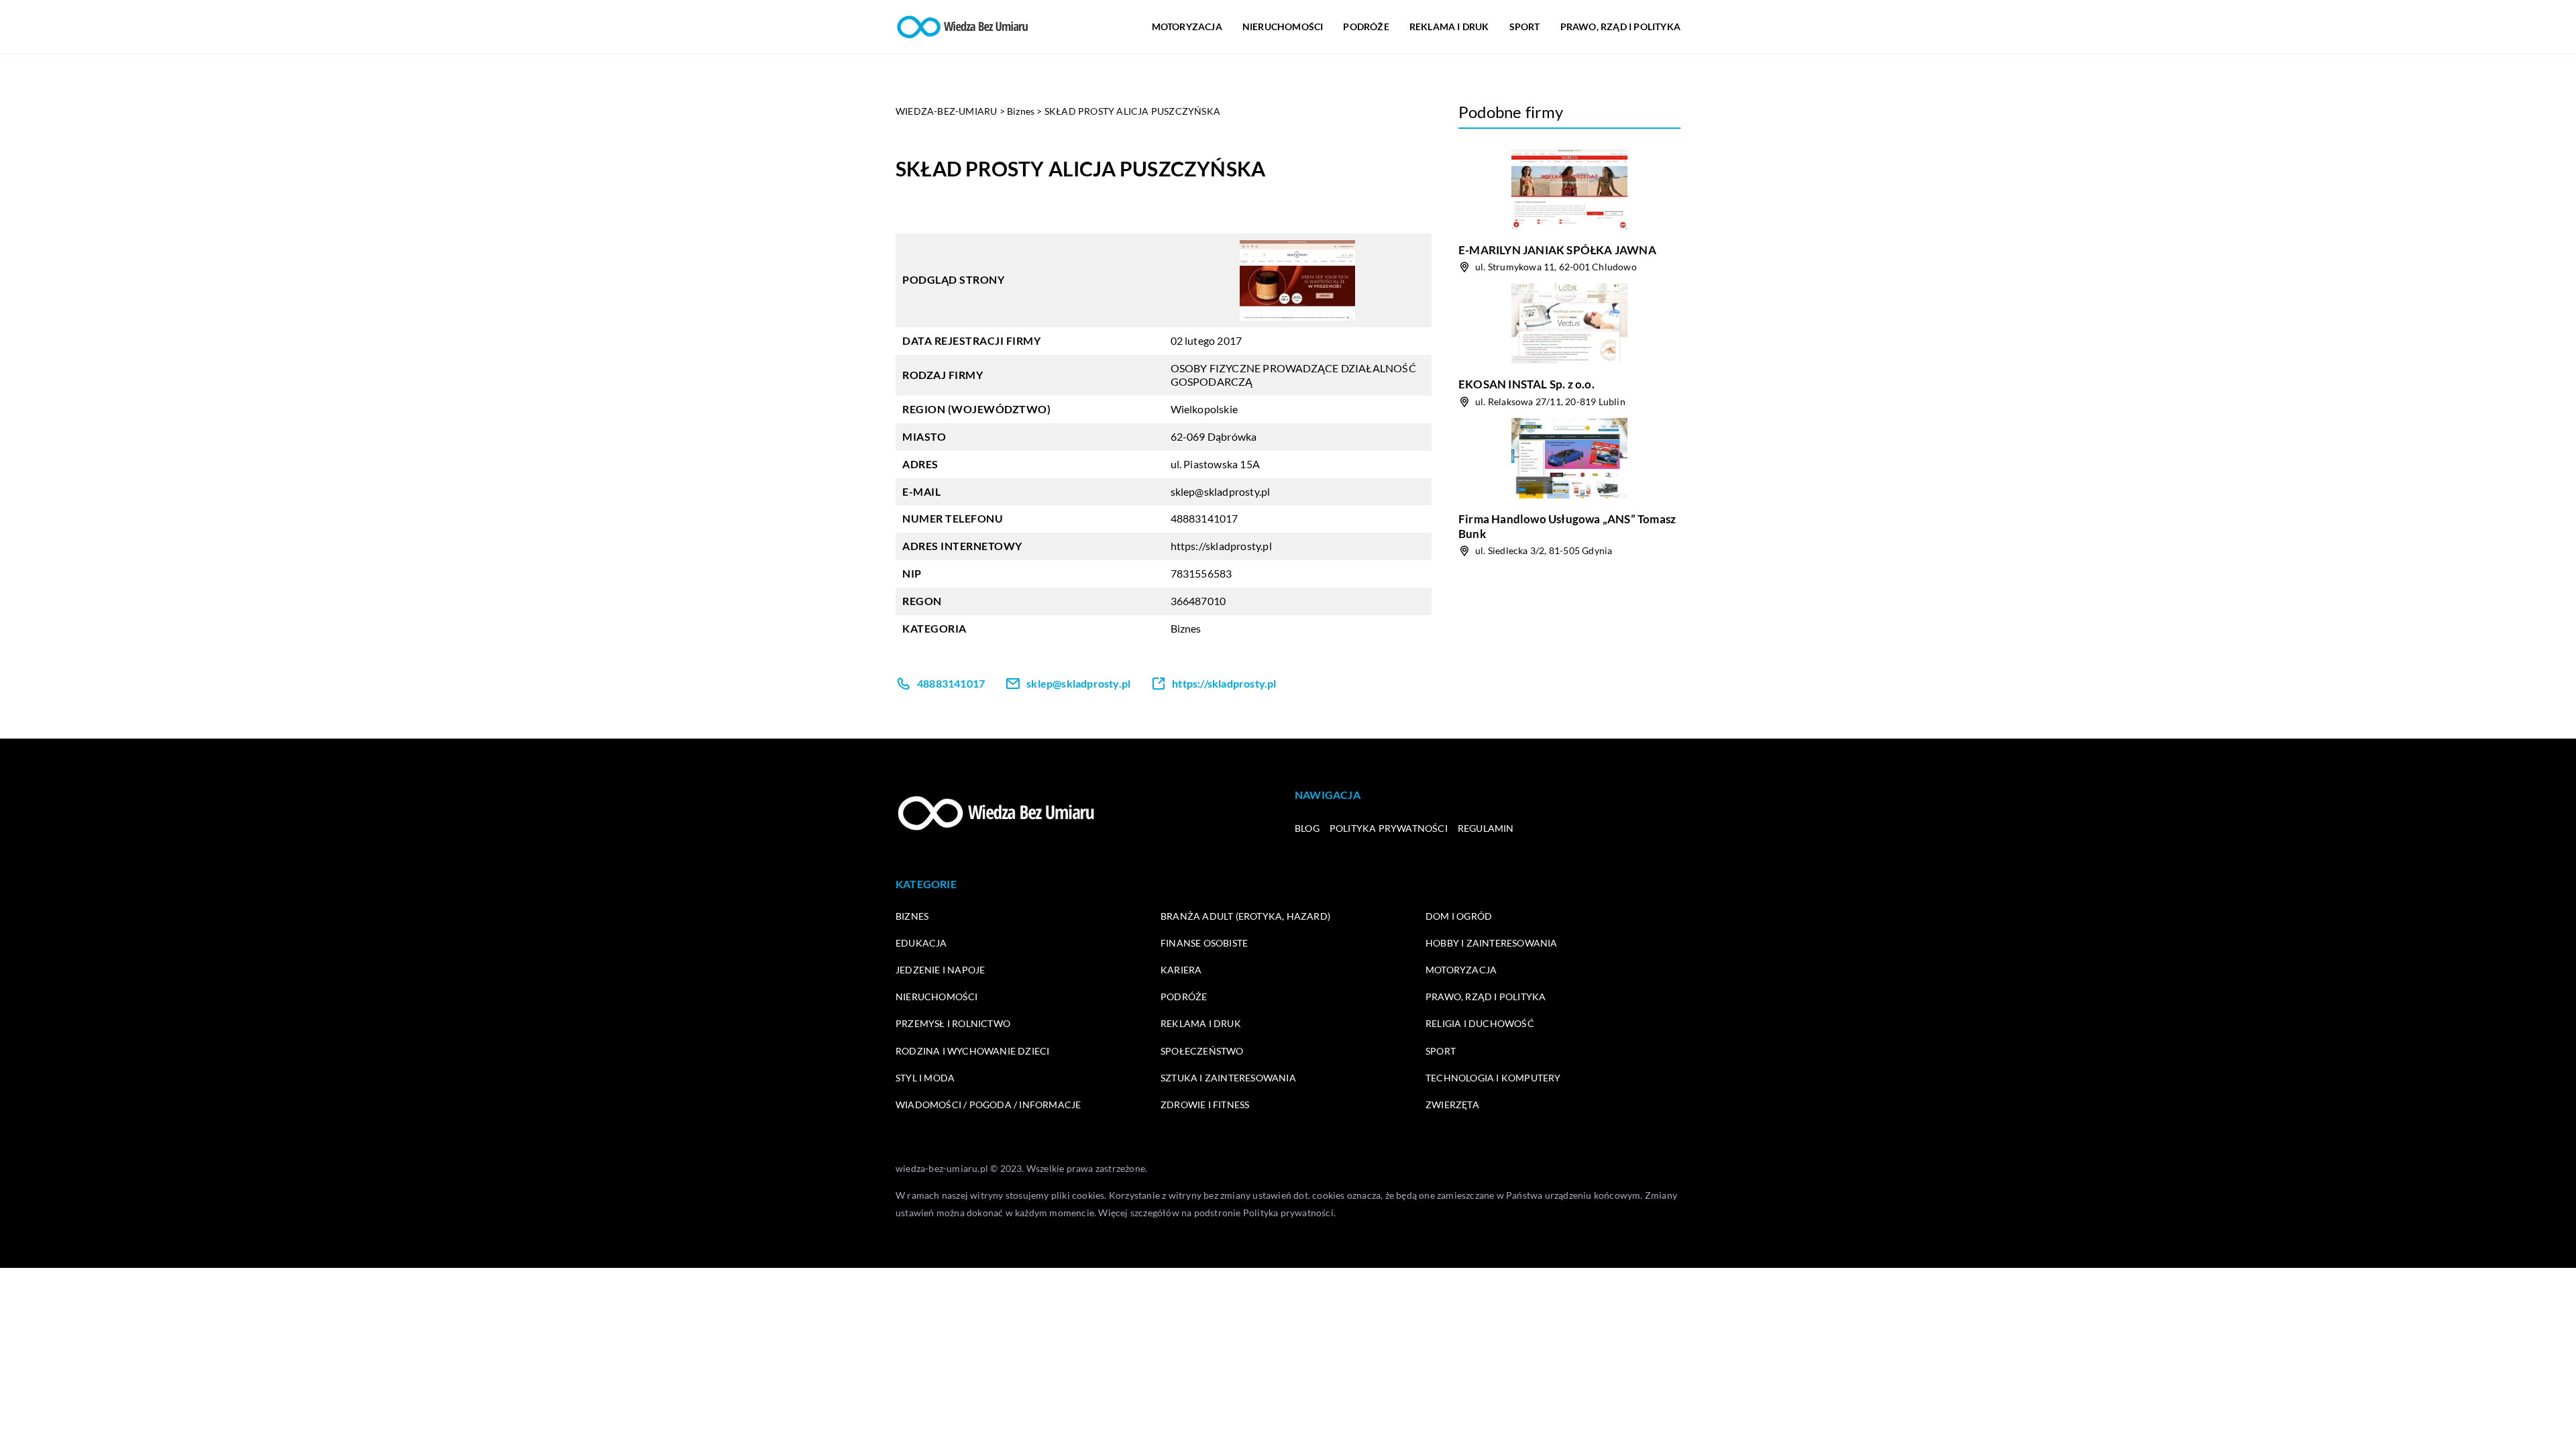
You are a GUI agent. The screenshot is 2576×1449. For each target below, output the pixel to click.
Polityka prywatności (1389, 828)
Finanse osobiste (1204, 943)
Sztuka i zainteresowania (1228, 1078)
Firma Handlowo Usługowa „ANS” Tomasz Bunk (1567, 526)
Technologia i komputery (1493, 1078)
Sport (1525, 26)
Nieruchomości (1283, 26)
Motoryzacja (1187, 26)
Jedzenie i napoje (940, 970)
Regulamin (1486, 828)
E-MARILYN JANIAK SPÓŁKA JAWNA (1557, 250)
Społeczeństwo (1202, 1051)
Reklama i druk (1449, 26)
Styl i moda (925, 1078)
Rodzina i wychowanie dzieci (972, 1051)
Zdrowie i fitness (1205, 1105)
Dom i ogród (1459, 916)
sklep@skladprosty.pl (1221, 491)
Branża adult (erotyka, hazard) (1245, 916)
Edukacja (921, 943)
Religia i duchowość (1480, 1023)
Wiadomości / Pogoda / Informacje (988, 1105)
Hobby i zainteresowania (1492, 943)
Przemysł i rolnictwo (953, 1023)
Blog (1307, 828)
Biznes (1186, 628)
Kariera (1181, 970)
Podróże (1366, 26)
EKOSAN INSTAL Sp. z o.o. (1526, 384)
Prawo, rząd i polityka (1620, 26)
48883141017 (1204, 518)
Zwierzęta (1452, 1105)
